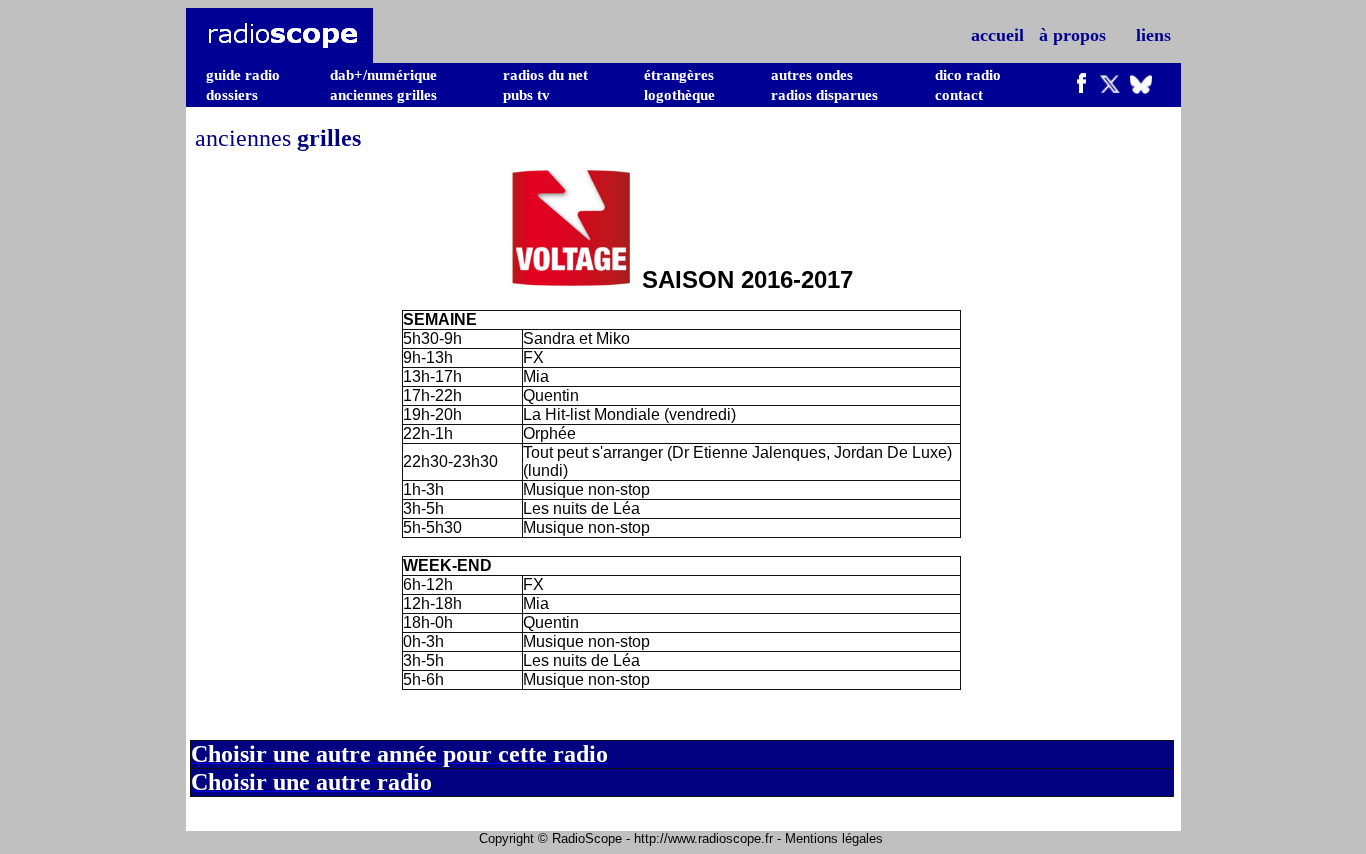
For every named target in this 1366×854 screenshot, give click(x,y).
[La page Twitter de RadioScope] (1110, 88)
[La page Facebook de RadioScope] (1082, 88)
